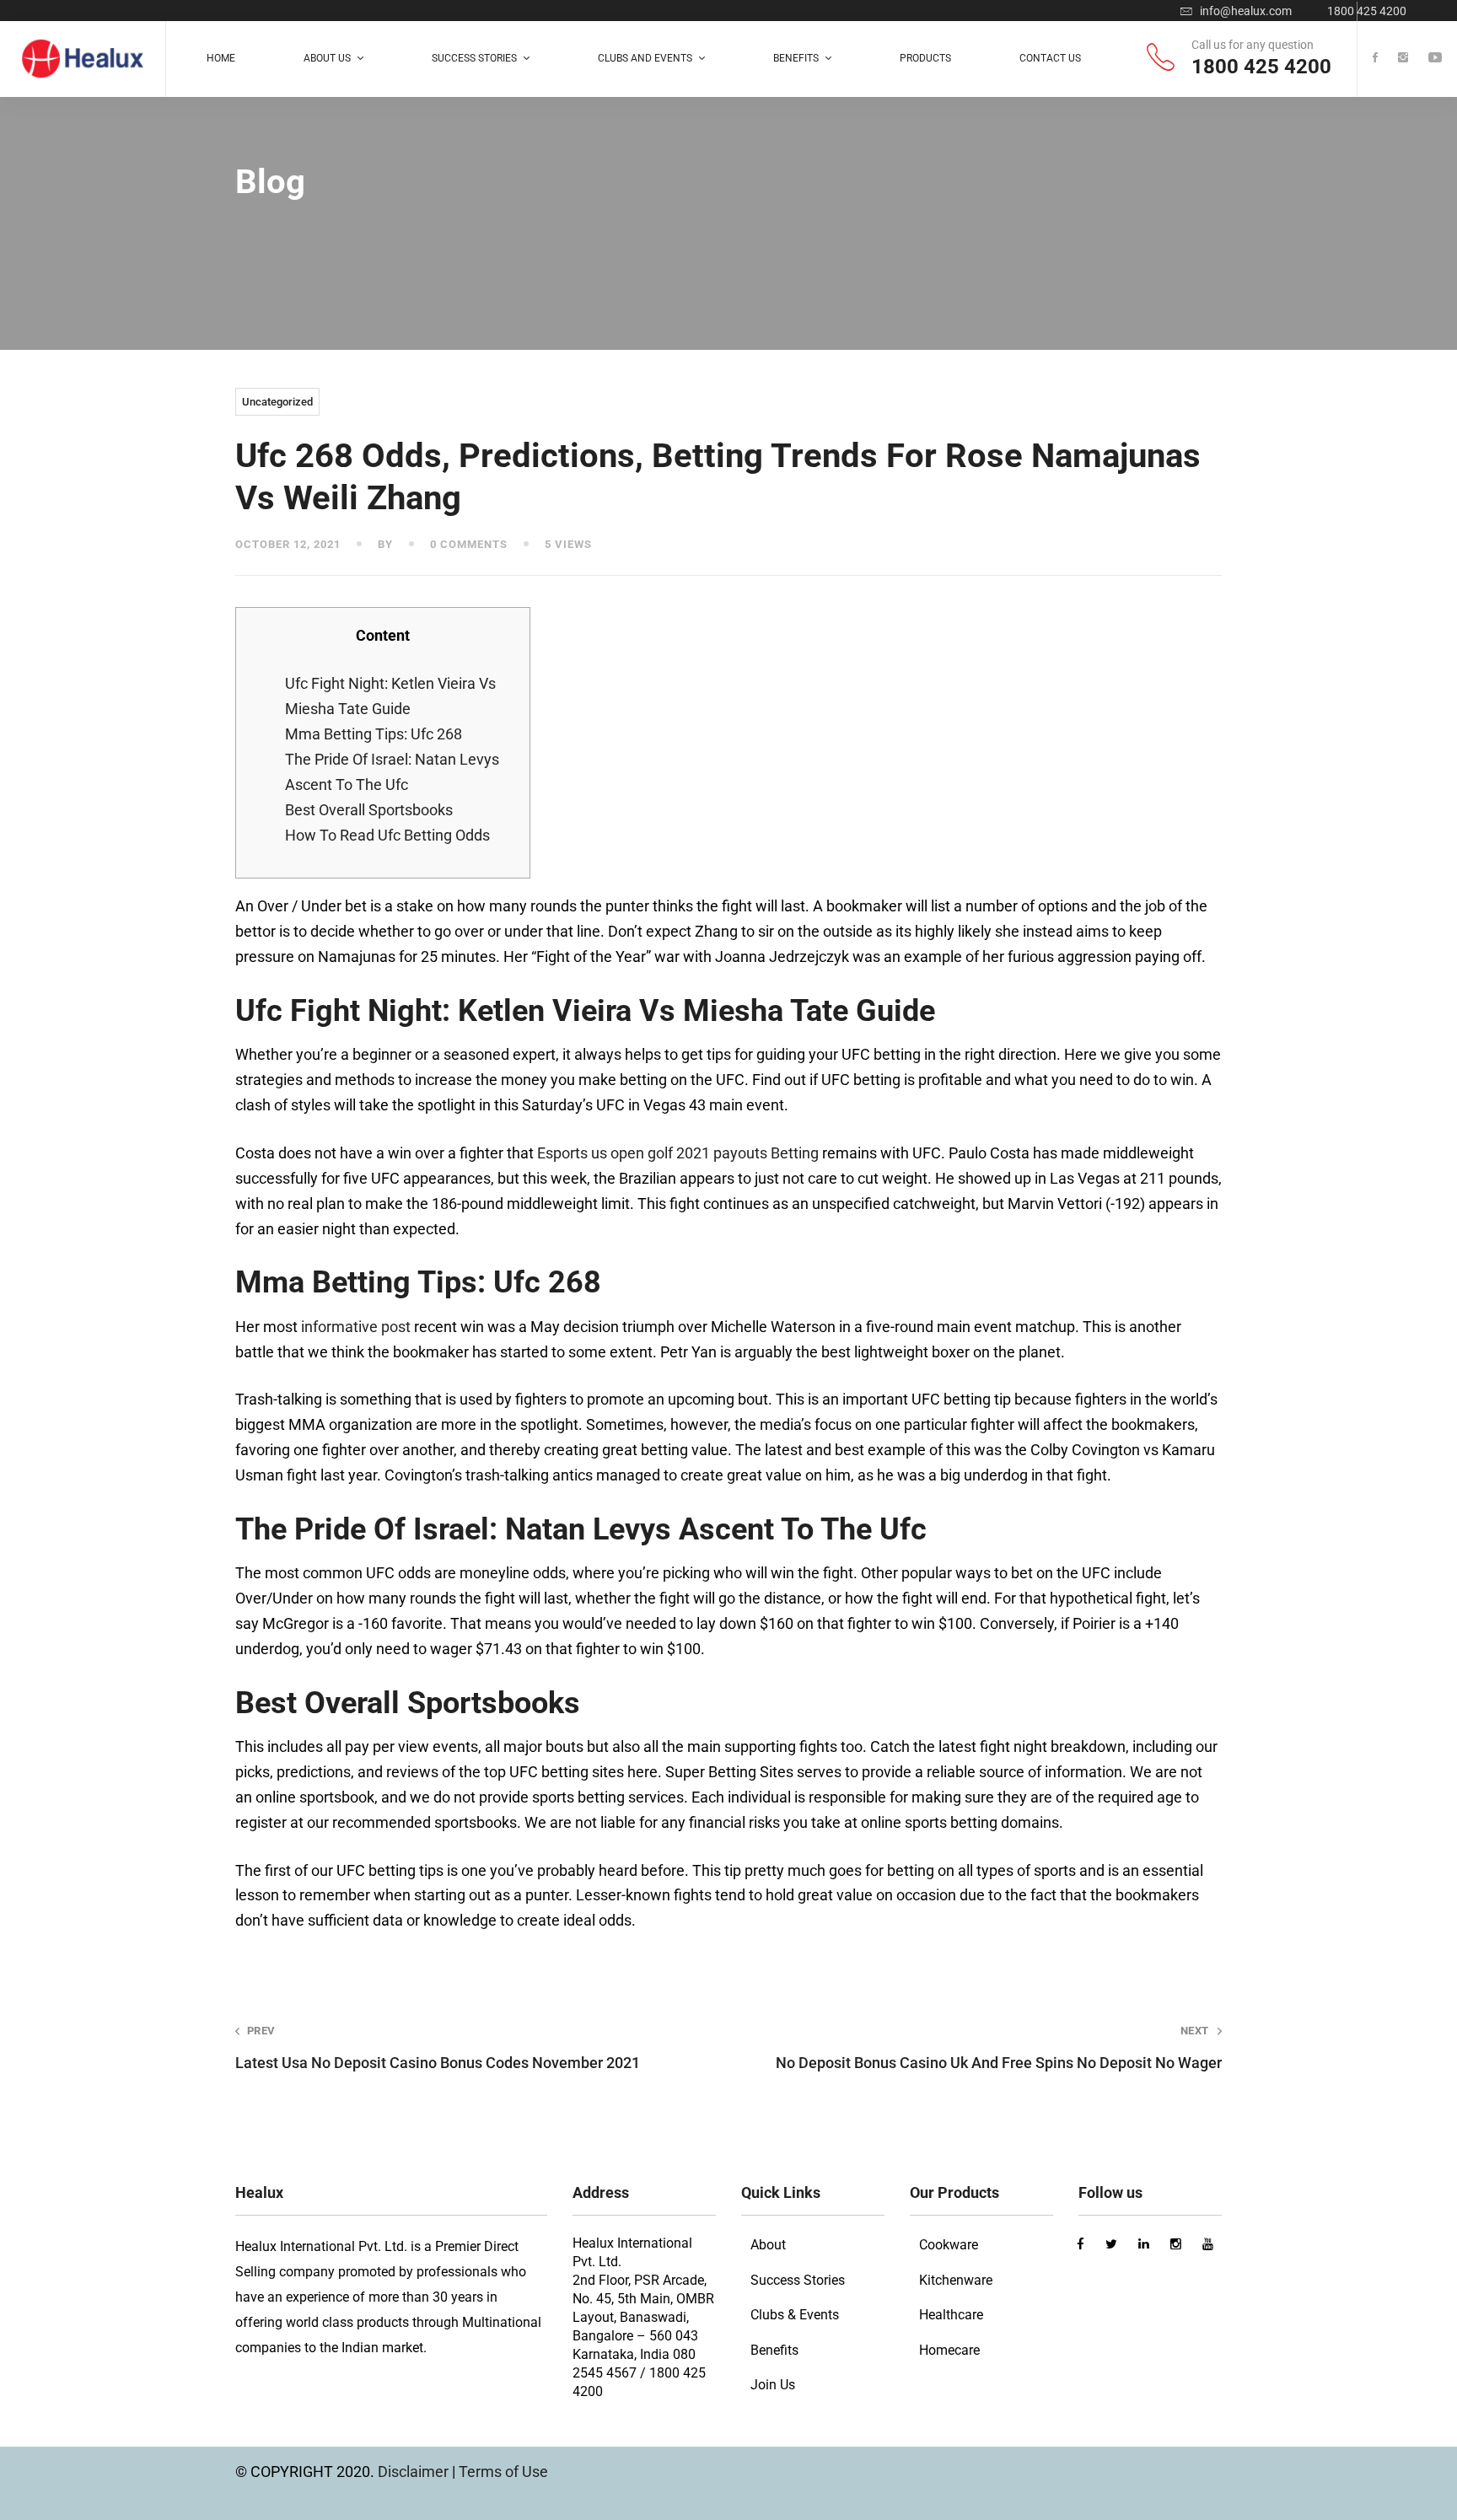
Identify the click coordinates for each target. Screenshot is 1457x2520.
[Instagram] (1403, 59)
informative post (356, 1327)
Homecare (949, 2350)
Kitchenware (956, 2280)
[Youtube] (1435, 59)
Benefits (774, 2350)
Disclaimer (415, 2472)
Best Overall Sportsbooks (369, 810)
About (768, 2245)
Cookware (949, 2245)
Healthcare (951, 2315)
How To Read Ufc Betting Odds (387, 835)
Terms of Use (503, 2472)
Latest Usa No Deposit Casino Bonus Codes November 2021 (438, 2048)
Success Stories (798, 2280)
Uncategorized (277, 402)
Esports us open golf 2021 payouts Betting (678, 1153)
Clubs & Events (795, 2315)
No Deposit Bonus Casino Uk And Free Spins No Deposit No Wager (999, 2048)
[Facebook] (1375, 59)
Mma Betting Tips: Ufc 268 (374, 734)
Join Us (773, 2385)
